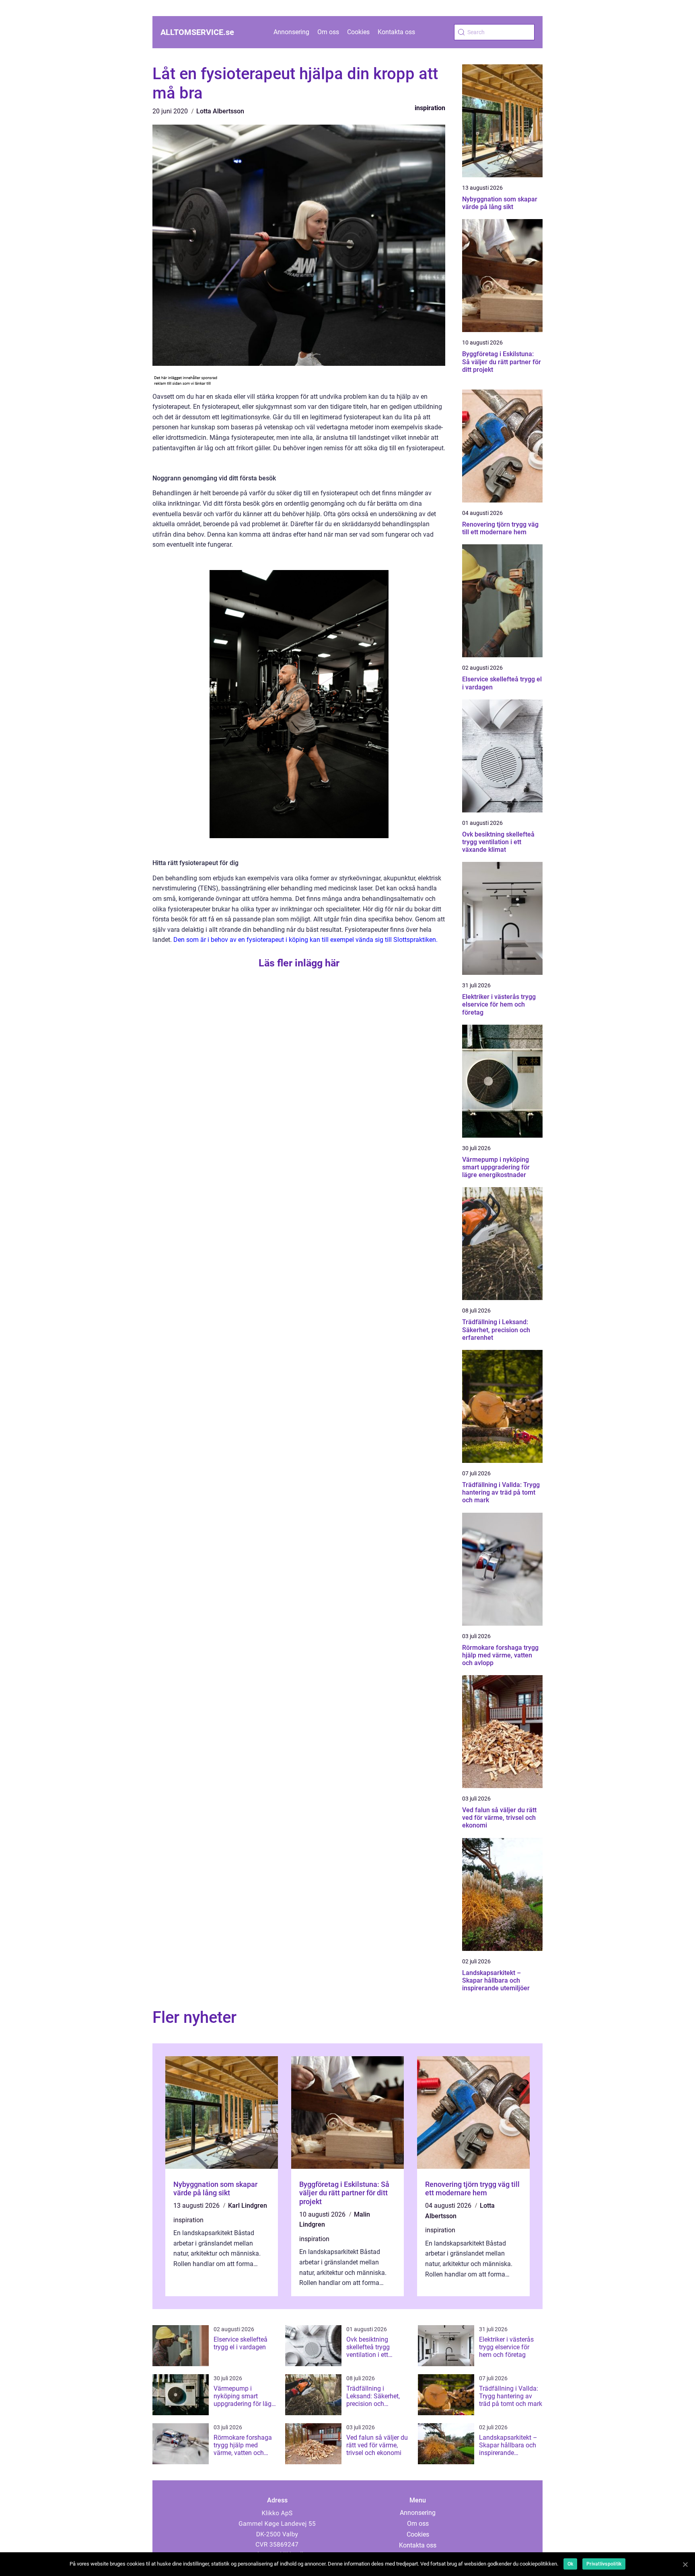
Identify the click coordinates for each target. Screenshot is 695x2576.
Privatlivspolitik (604, 2564)
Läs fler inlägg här (299, 963)
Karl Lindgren (248, 2206)
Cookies (358, 32)
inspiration (430, 108)
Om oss (328, 32)
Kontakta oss (396, 32)
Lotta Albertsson (220, 111)
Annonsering (291, 32)
